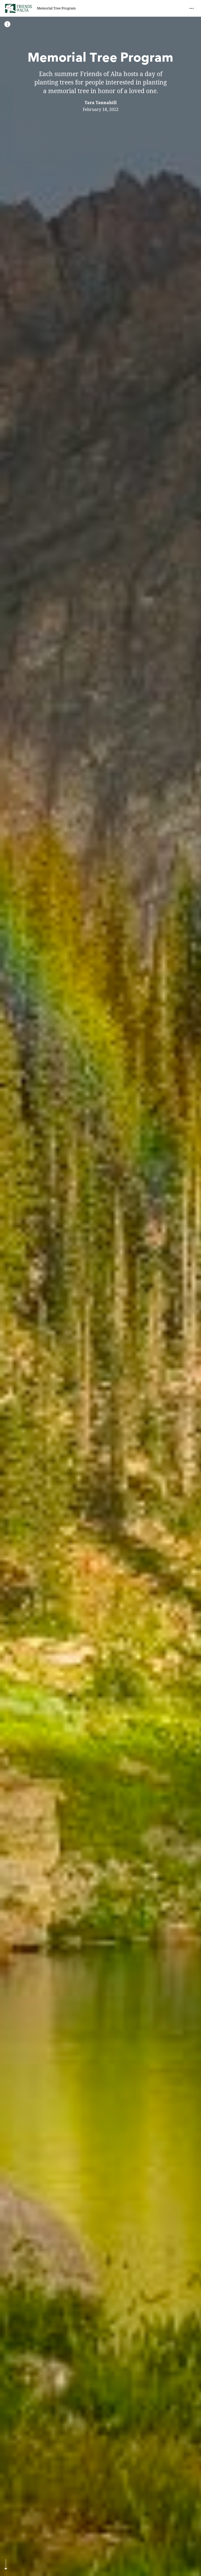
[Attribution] (7, 24)
